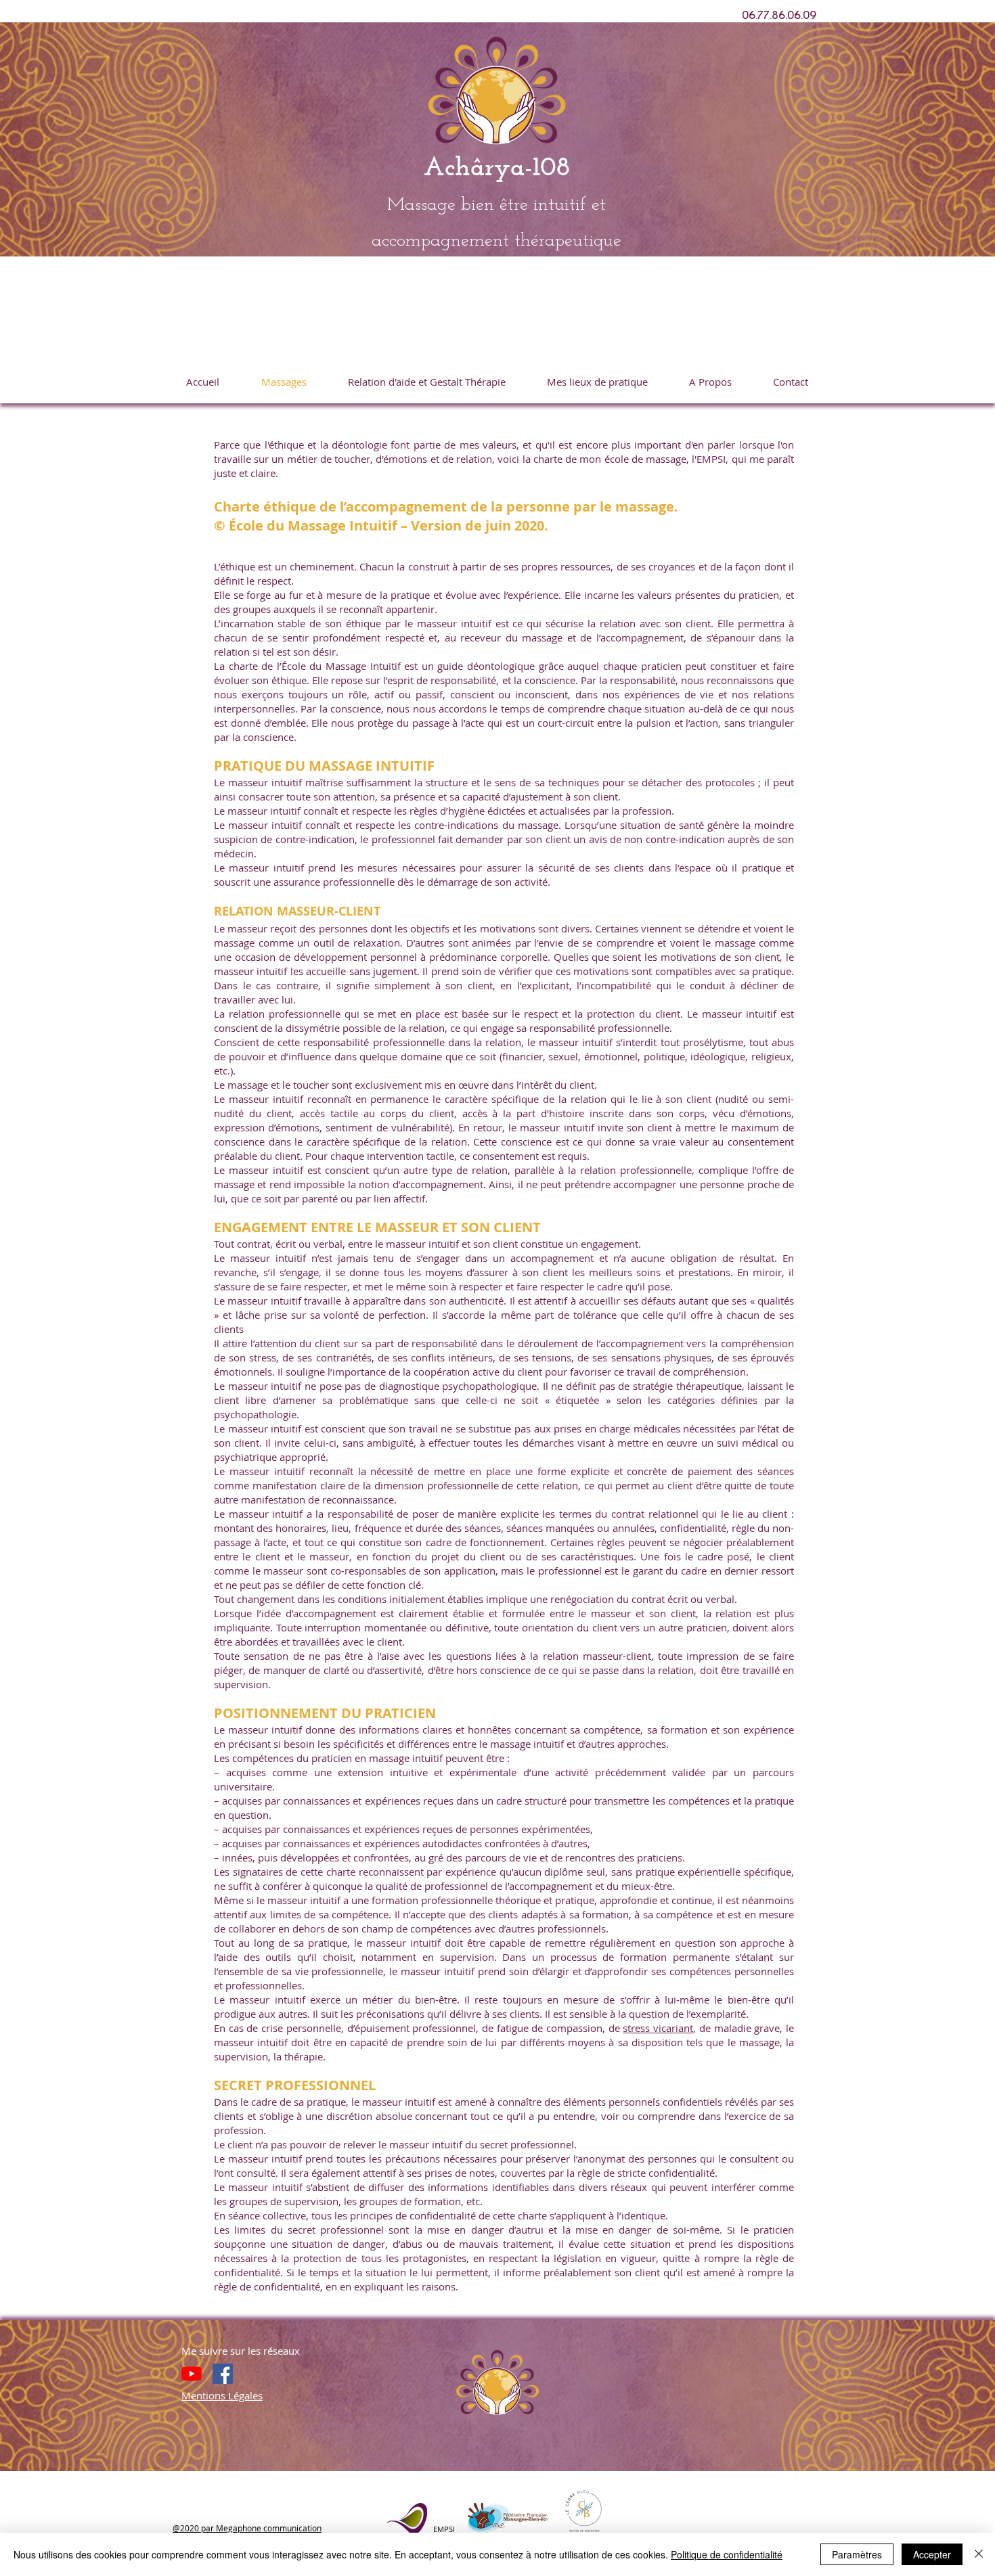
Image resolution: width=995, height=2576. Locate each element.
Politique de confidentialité (727, 2554)
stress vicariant (658, 2028)
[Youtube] (192, 2374)
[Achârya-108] (223, 2374)
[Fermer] (979, 2554)
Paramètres (857, 2554)
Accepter (932, 2554)
